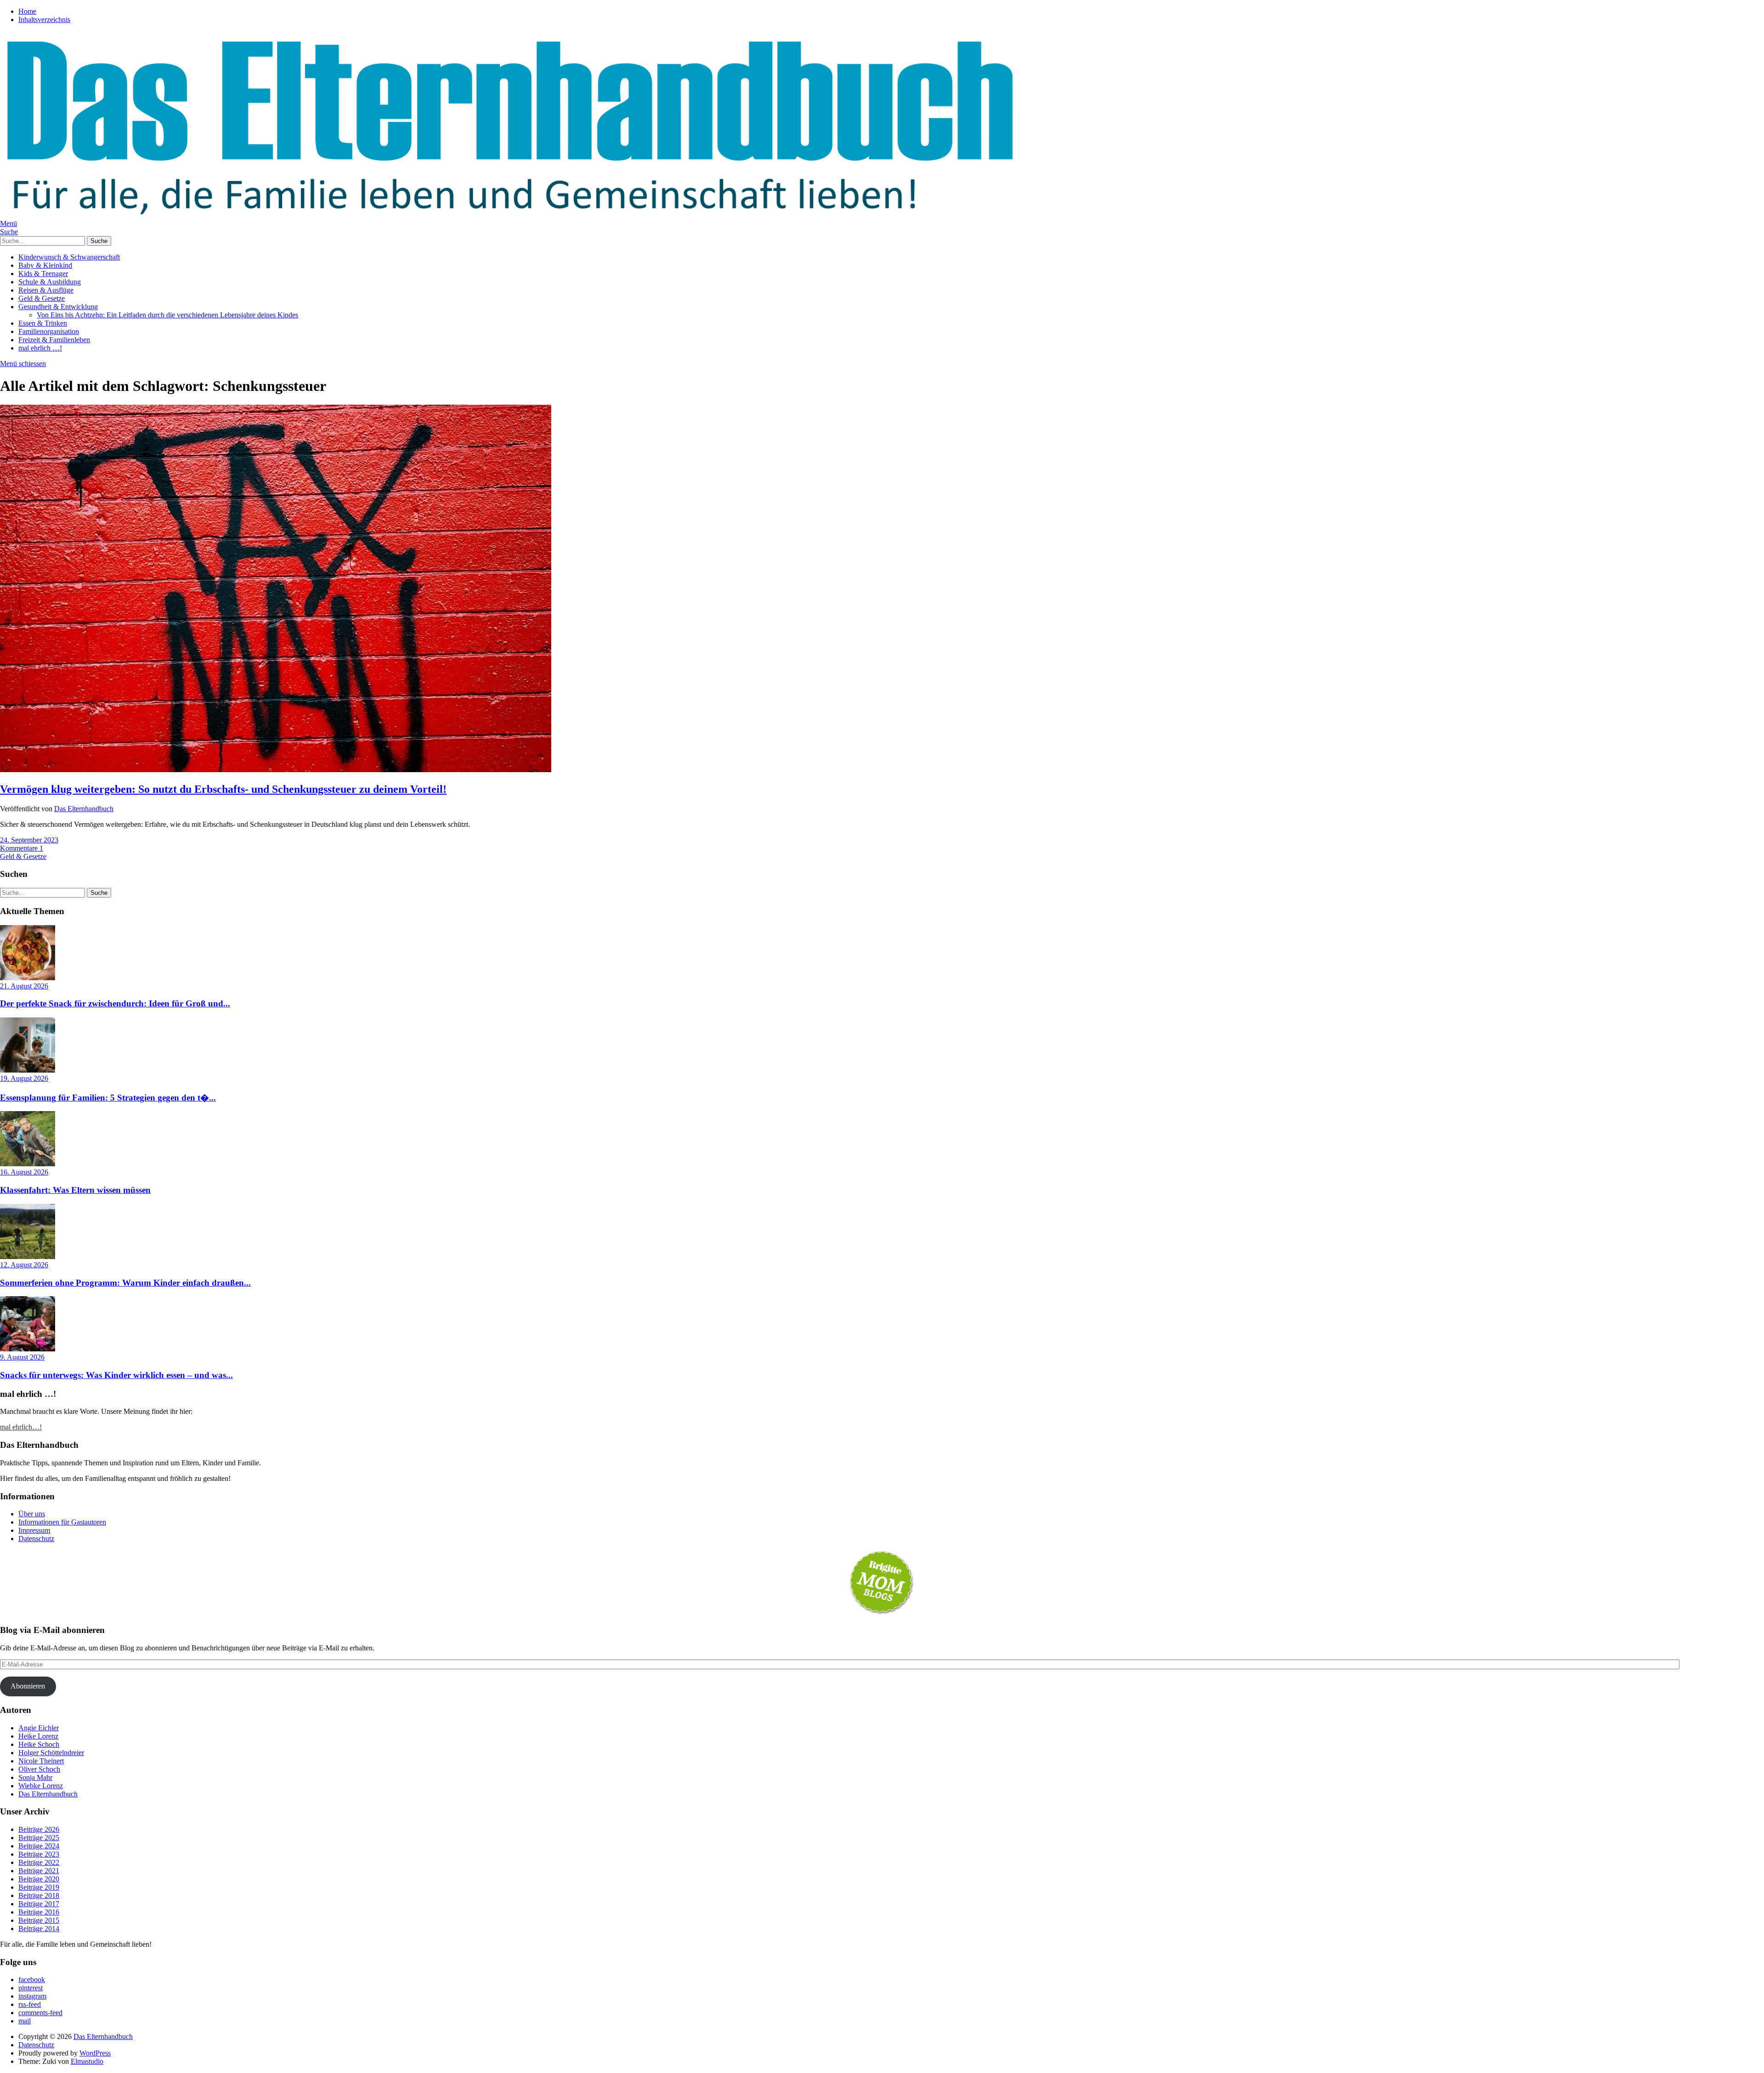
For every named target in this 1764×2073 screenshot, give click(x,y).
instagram (32, 1996)
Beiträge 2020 (39, 1879)
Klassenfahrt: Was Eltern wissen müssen (75, 1190)
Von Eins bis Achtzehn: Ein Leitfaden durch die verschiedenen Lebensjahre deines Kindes (167, 315)
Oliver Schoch (39, 1769)
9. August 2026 (22, 1357)
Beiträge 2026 (39, 1829)
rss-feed (30, 2004)
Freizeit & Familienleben (54, 340)
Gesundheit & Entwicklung (58, 307)
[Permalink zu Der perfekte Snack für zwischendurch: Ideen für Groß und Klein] (28, 978)
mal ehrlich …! (40, 348)
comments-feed (40, 2013)
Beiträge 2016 (39, 1912)
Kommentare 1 (22, 848)
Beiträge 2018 (39, 1895)
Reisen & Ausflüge (46, 290)
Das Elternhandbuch (84, 809)
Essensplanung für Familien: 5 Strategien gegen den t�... (108, 1098)
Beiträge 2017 (39, 1904)
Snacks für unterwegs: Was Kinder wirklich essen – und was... (116, 1375)
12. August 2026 (24, 1265)
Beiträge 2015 (39, 1920)
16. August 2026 (24, 1172)
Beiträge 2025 (39, 1838)
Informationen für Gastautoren (62, 1522)
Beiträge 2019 (39, 1887)
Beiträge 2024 (39, 1846)
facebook (32, 1980)
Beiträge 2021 (39, 1871)
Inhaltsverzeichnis (44, 20)
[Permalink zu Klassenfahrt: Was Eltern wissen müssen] (28, 1164)
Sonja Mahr (35, 1777)
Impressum (34, 1530)
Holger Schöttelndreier (51, 1753)
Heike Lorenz (38, 1736)
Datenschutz (36, 1539)
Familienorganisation (49, 331)
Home (27, 11)
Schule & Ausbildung (50, 282)
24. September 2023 (29, 840)
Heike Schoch (39, 1744)
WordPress (95, 2053)
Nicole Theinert (41, 1761)
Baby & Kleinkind (45, 265)
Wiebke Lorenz (41, 1786)
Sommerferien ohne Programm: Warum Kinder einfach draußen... (125, 1283)
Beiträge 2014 (39, 1929)
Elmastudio (87, 2061)
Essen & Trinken (43, 323)
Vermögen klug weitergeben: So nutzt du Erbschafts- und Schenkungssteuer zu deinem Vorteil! (223, 789)
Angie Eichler (39, 1728)
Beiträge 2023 (39, 1854)
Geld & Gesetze (42, 298)
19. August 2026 (24, 1078)
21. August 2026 (24, 986)
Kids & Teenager (43, 274)
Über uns (32, 1514)
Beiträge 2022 (39, 1862)
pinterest (31, 1988)
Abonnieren (28, 1686)
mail (25, 2021)
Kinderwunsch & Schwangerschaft (69, 257)
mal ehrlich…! (21, 1427)
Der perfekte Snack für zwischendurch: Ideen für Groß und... (115, 1003)
